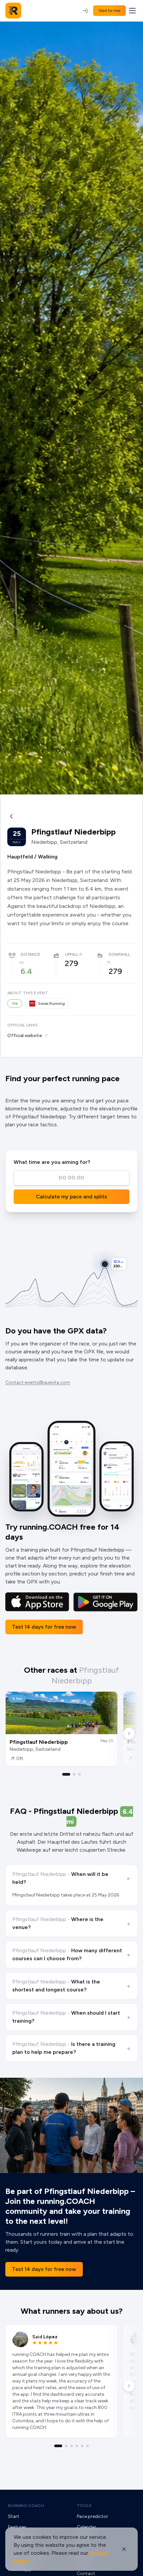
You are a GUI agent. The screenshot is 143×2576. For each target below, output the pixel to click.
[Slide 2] (74, 1774)
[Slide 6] (87, 2446)
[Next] (129, 1733)
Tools (84, 2506)
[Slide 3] (79, 1774)
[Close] (124, 2549)
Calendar (86, 2527)
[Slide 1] (66, 1774)
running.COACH (26, 2506)
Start (14, 2516)
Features (17, 2527)
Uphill (71, 954)
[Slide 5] (82, 2446)
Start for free (109, 11)
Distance (30, 954)
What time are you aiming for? (52, 1162)
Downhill (119, 954)
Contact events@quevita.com (38, 1382)
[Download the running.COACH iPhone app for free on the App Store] (37, 1602)
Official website (25, 1036)
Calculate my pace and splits (71, 1197)
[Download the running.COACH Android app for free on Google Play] (105, 1602)
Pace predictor (92, 2516)
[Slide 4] (77, 2446)
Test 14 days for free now (44, 1627)
